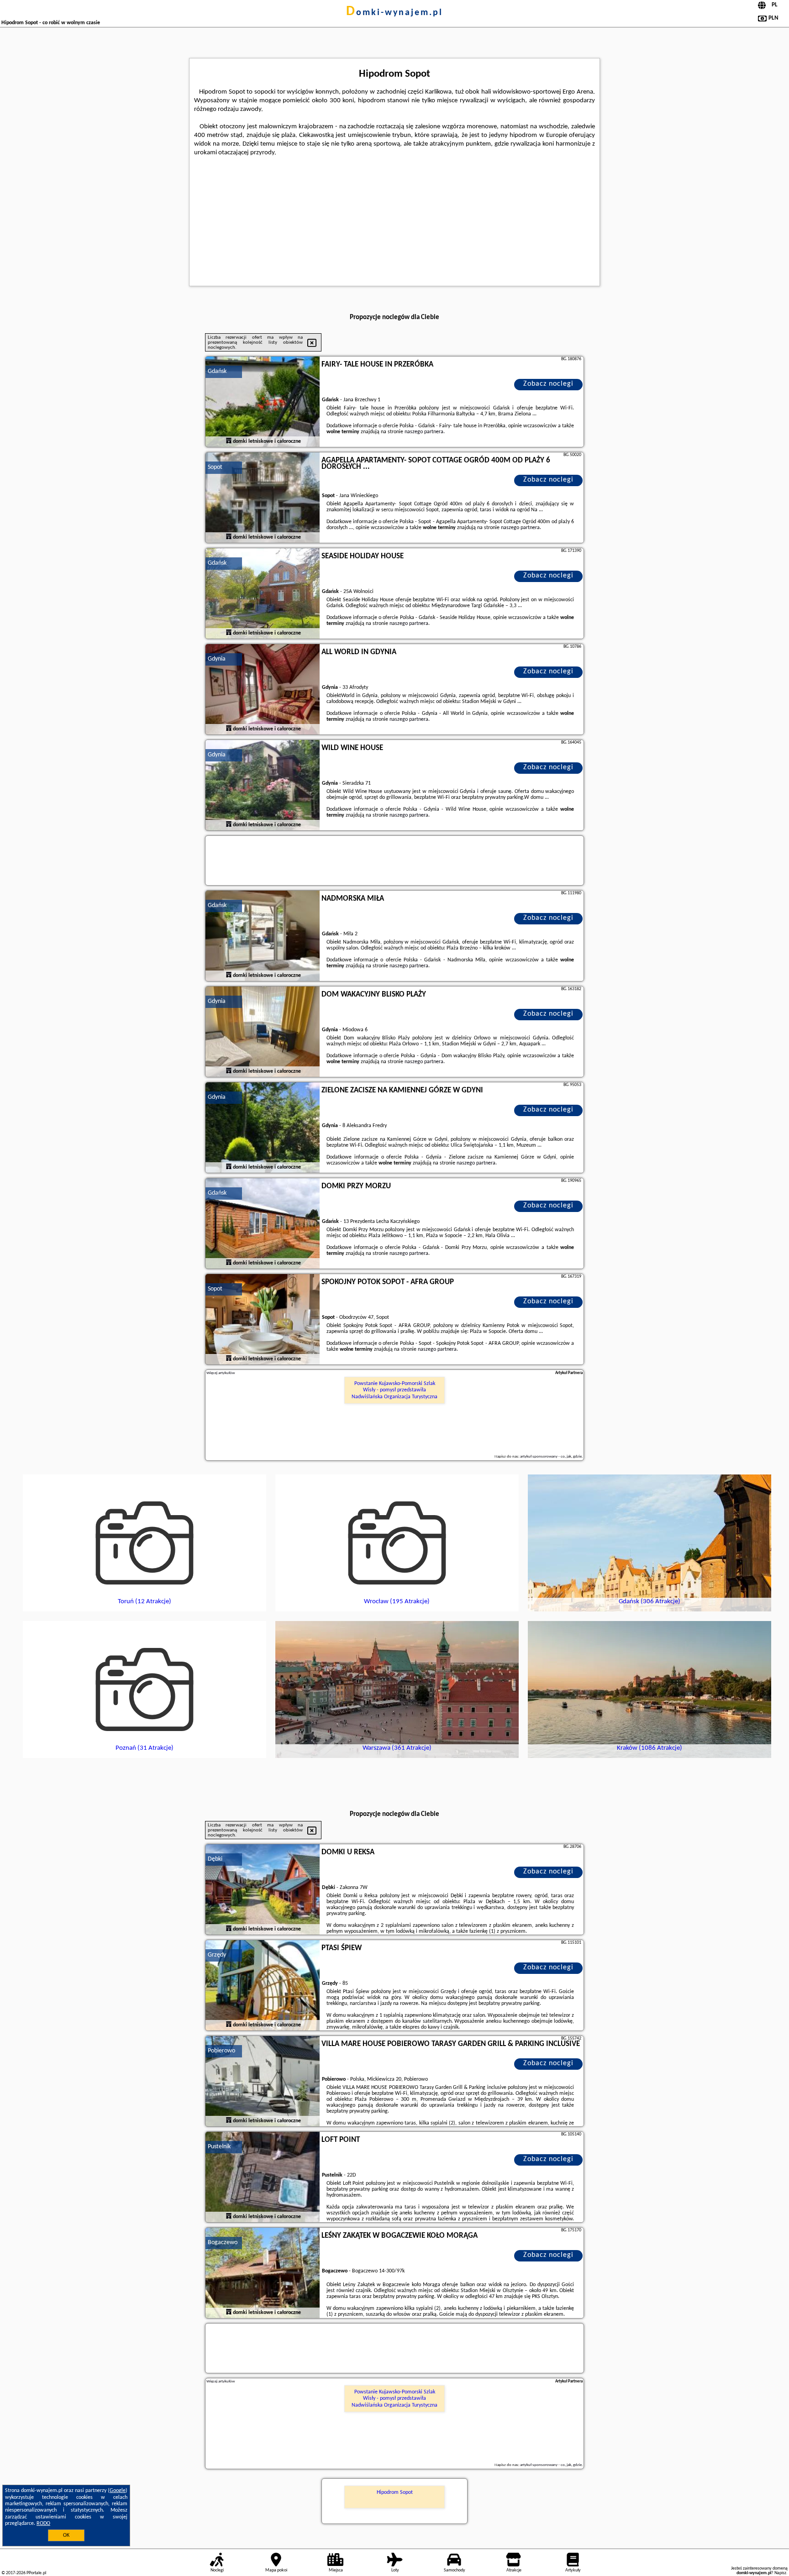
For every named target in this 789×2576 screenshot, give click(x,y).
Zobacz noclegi (548, 384)
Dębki (215, 1859)
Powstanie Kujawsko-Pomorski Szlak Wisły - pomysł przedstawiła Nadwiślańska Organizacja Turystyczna (394, 1390)
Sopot (215, 467)
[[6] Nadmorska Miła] (263, 936)
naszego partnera (424, 432)
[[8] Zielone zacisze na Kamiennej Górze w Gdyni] (263, 1128)
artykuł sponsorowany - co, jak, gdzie (551, 1456)
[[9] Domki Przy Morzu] (263, 1224)
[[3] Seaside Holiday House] (263, 594)
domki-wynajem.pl (394, 13)
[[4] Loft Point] (263, 2177)
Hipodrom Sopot (395, 2492)
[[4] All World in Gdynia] (263, 690)
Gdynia (217, 659)
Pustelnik (219, 2147)
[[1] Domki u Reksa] (263, 1890)
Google (118, 2491)
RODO (43, 2524)
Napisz (780, 2573)
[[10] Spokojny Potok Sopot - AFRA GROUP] (263, 1320)
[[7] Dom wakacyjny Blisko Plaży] (263, 1032)
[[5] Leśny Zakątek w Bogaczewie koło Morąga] (263, 2273)
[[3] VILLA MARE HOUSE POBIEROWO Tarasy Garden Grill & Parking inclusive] (263, 2082)
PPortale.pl (36, 2573)
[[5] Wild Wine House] (263, 786)
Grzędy (217, 1955)
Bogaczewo (223, 2243)
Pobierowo (221, 2051)
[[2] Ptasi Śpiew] (263, 1986)
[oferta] (229, 441)
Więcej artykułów (221, 1373)
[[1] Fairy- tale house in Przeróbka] (263, 402)
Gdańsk (217, 371)
